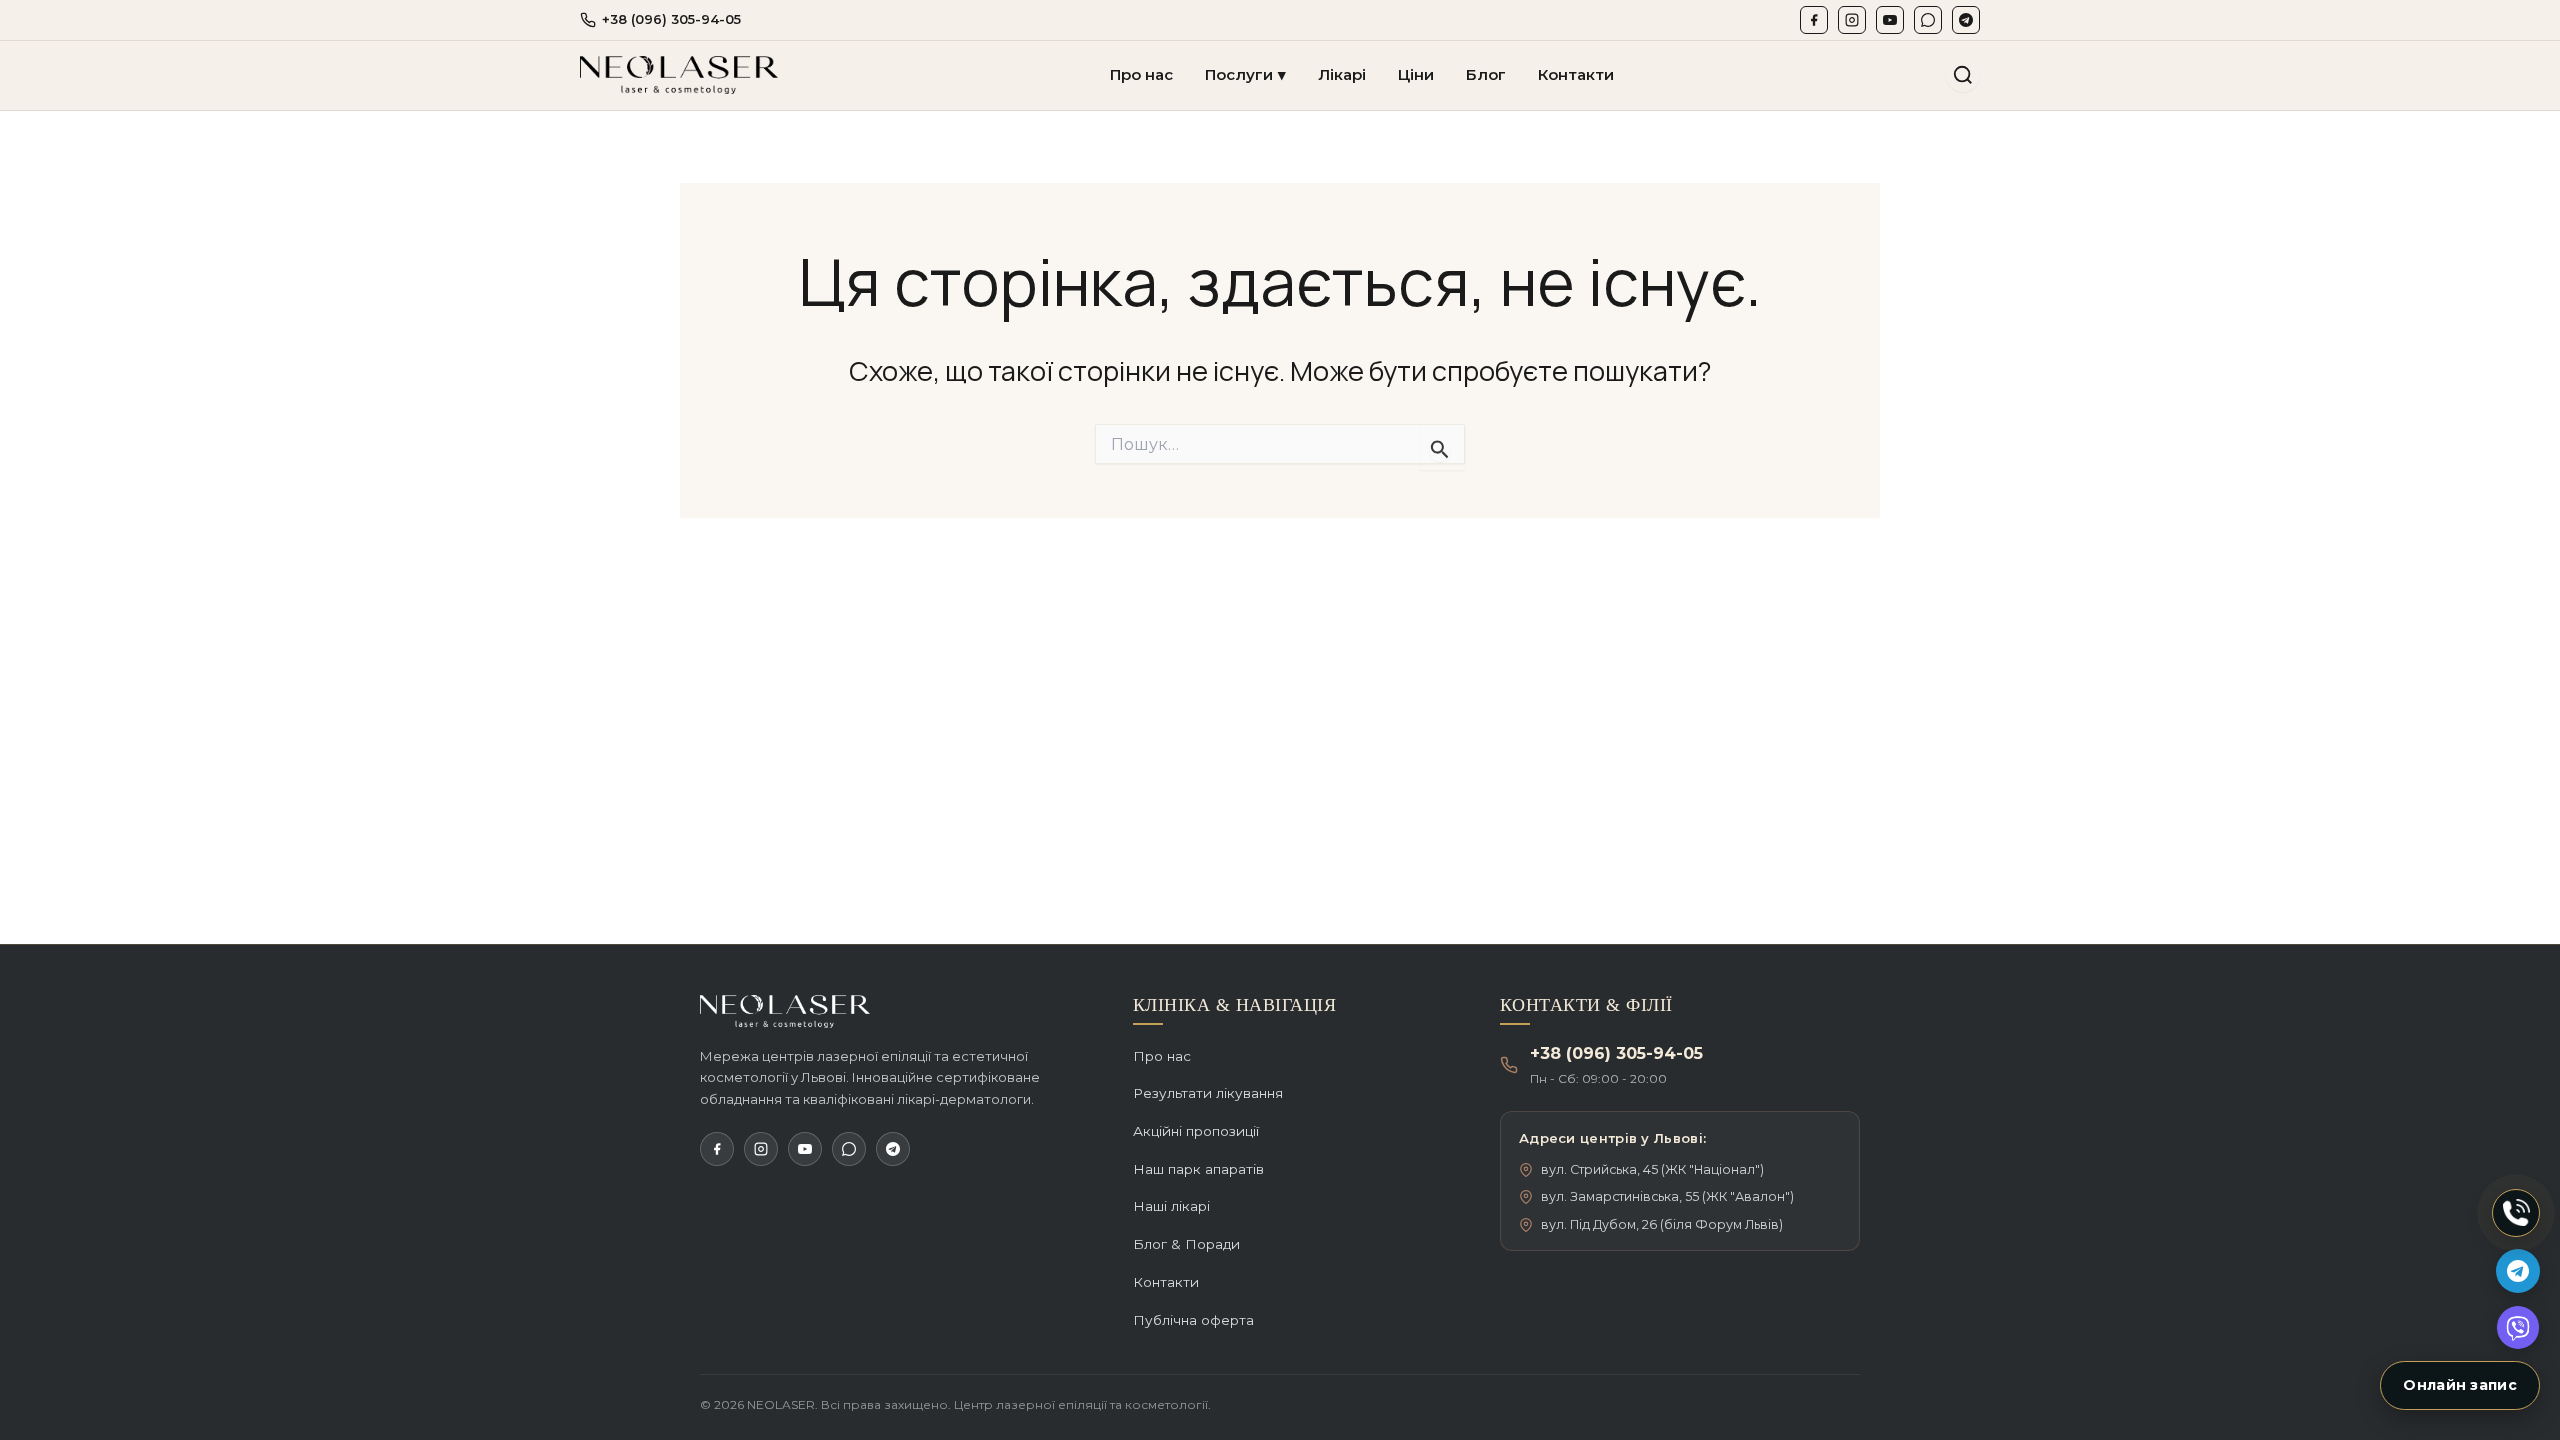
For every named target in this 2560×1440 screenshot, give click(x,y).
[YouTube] (1890, 20)
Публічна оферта (1193, 1320)
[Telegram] (1966, 20)
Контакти (1576, 74)
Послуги (1245, 74)
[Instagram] (1852, 20)
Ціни (1416, 74)
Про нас (1141, 74)
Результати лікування (1208, 1093)
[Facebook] (1814, 20)
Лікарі (1342, 74)
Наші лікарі (1171, 1206)
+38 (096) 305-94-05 (671, 19)
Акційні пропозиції (1196, 1131)
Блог (1486, 74)
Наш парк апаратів (1198, 1169)
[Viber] (1928, 20)
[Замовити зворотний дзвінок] (2516, 1213)
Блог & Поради (1186, 1244)
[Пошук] (1963, 75)
